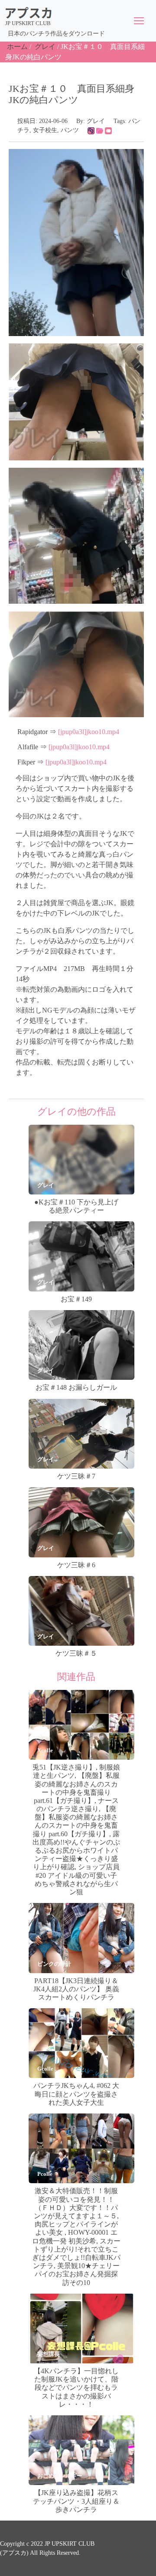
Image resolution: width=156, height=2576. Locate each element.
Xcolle (45, 1750)
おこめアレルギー (60, 2476)
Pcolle (45, 2174)
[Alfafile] (100, 130)
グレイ (45, 47)
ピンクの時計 (54, 1964)
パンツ (70, 130)
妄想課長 (49, 2354)
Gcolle (45, 2069)
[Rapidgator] (91, 130)
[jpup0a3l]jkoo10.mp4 (89, 732)
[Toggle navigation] (139, 21)
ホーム (17, 47)
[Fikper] (108, 130)
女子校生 (45, 130)
